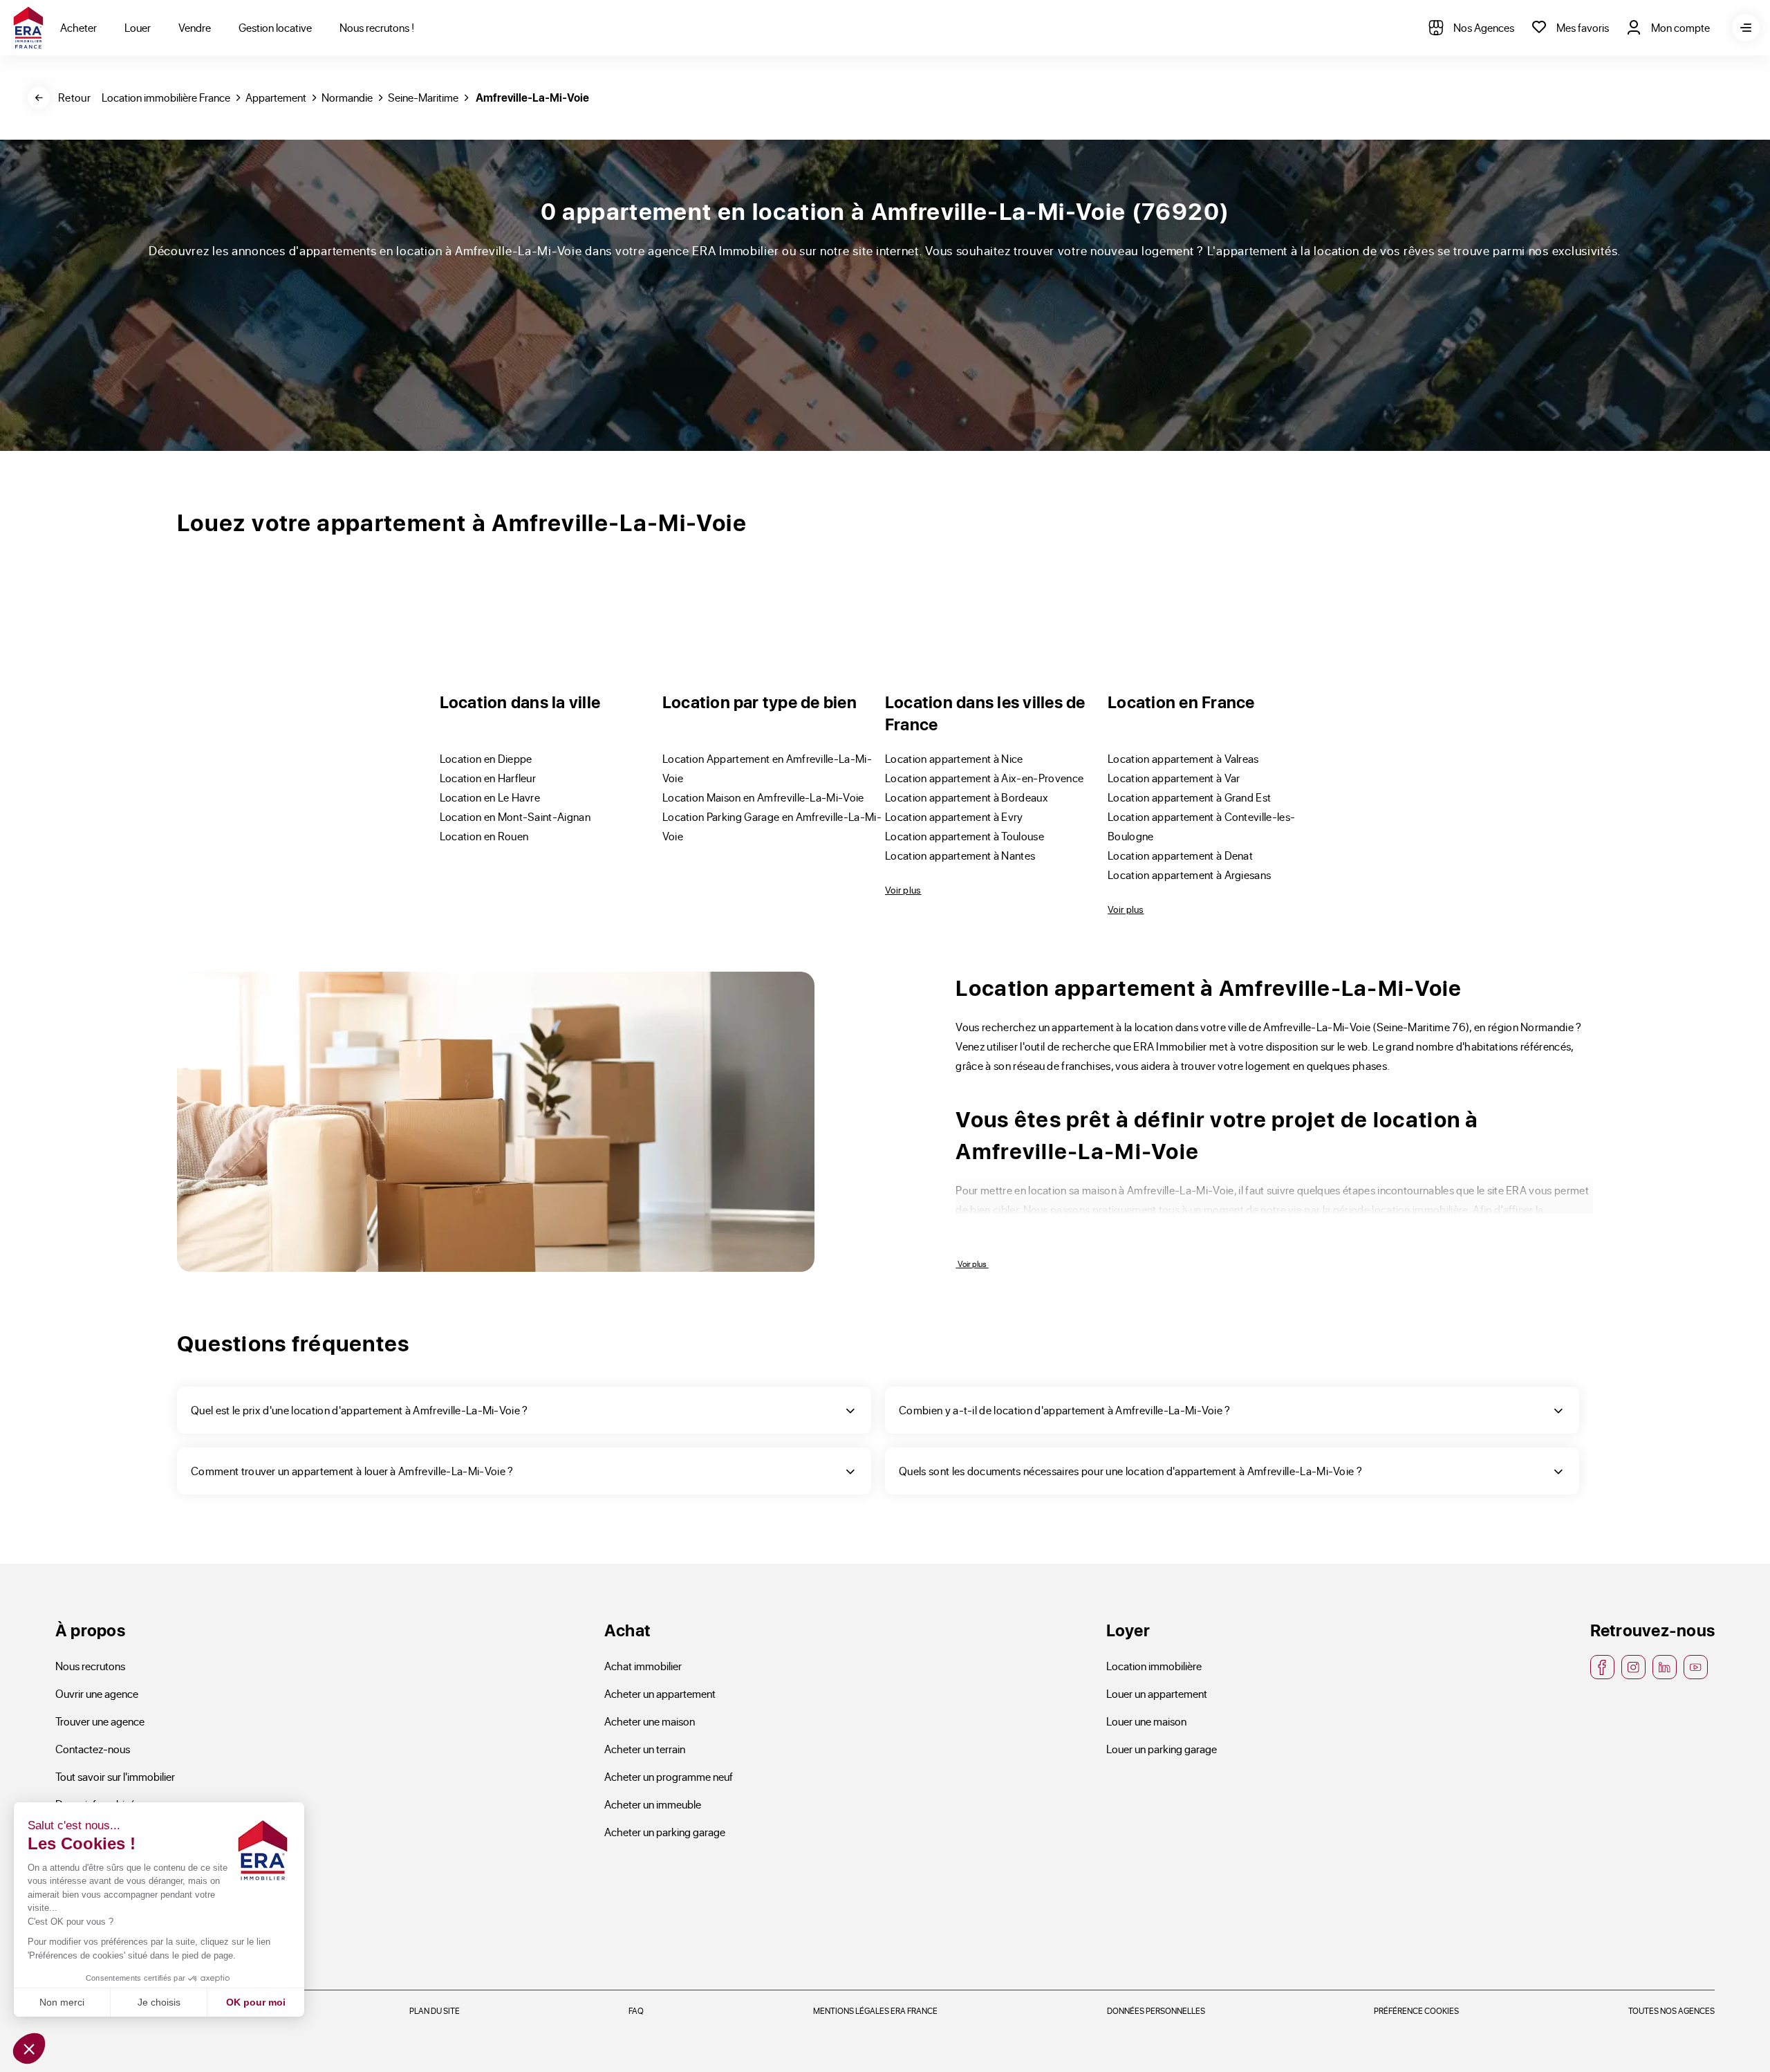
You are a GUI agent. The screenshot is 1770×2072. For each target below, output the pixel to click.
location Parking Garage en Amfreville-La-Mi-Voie (772, 826)
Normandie (347, 97)
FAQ (636, 2010)
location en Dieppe (486, 758)
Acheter (78, 27)
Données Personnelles (1156, 2010)
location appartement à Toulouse (965, 836)
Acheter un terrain (645, 1749)
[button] (29, 2048)
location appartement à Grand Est (1189, 797)
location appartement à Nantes (960, 855)
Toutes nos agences (1671, 2010)
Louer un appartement (1157, 1693)
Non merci (62, 2002)
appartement (276, 97)
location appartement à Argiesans (1189, 875)
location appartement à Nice (954, 758)
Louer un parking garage (1162, 1749)
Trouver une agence (100, 1721)
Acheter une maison (650, 1721)
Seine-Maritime (423, 97)
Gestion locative (275, 27)
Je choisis (159, 2002)
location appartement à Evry (954, 816)
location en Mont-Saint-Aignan (515, 816)
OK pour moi (256, 2002)
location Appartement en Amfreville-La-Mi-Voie (767, 768)
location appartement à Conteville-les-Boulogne (1201, 826)
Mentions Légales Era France (875, 2010)
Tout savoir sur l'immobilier (115, 1776)
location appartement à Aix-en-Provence (984, 778)
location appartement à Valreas (1183, 758)
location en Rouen (484, 836)
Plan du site (435, 2010)
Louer (138, 27)
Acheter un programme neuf (669, 1776)
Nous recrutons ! (377, 27)
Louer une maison (1146, 1721)
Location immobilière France (166, 97)
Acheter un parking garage (665, 1832)
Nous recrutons (90, 1666)
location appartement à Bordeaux (967, 797)
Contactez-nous (93, 1749)
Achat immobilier (643, 1666)
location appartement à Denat (1180, 855)
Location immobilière (1154, 1666)
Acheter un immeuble (653, 1804)
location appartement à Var (1174, 778)
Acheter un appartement (660, 1693)
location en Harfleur (488, 778)
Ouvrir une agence (97, 1693)
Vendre (195, 27)
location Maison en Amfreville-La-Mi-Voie (763, 797)
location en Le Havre (490, 797)
